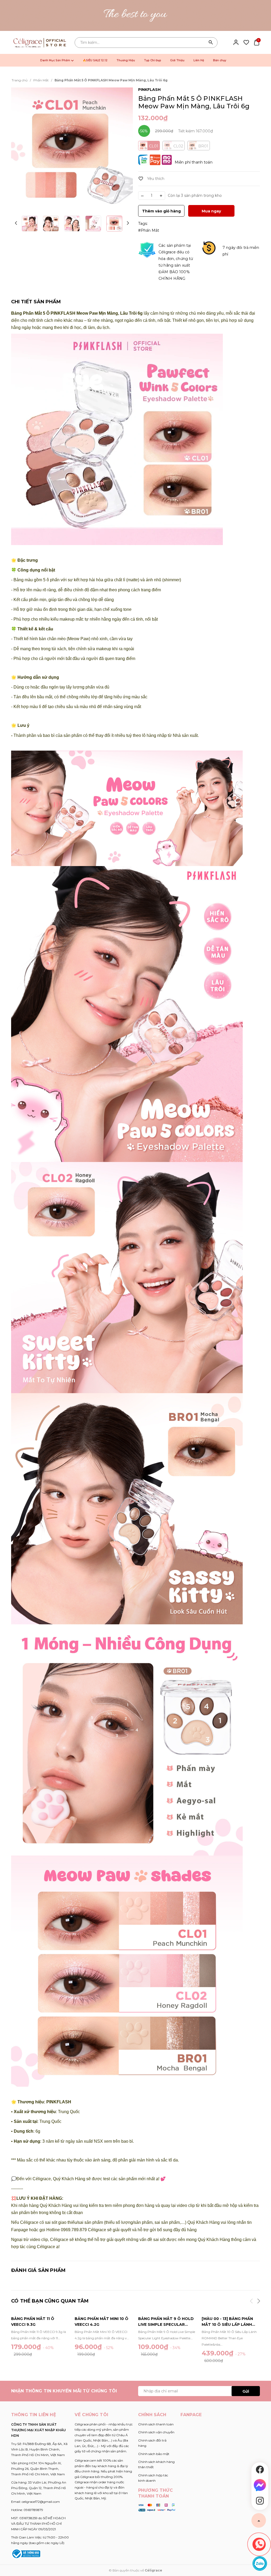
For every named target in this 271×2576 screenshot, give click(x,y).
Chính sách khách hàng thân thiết (156, 2464)
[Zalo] (260, 2563)
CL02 (178, 146)
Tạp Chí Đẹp (153, 60)
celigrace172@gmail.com (41, 2502)
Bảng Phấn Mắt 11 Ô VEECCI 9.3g (33, 2322)
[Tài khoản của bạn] (236, 42)
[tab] (36, 302)
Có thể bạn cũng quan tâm (50, 2301)
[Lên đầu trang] (259, 2520)
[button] (128, 223)
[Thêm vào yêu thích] (151, 179)
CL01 (154, 146)
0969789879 (33, 2510)
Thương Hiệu (126, 60)
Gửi (246, 2391)
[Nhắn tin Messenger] (260, 2485)
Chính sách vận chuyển (156, 2432)
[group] (72, 148)
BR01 (203, 146)
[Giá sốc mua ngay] (135, 15)
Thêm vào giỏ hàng (161, 211)
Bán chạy (220, 60)
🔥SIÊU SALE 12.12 (95, 60)
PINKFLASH (149, 90)
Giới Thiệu (177, 60)
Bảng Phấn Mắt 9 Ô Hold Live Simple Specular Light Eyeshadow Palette (166, 2322)
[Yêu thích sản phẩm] (246, 42)
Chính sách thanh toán (156, 2424)
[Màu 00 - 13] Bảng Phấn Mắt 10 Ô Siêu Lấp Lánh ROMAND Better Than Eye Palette (230, 2322)
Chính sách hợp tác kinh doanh (153, 2478)
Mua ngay (211, 211)
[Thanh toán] (157, 2507)
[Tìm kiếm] (211, 43)
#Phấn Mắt (149, 230)
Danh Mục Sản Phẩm (56, 60)
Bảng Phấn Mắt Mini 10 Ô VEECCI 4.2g (101, 2322)
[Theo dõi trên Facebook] (260, 2470)
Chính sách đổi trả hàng (152, 2443)
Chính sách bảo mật (154, 2454)
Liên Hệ (199, 60)
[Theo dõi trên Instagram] (260, 2501)
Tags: (143, 224)
